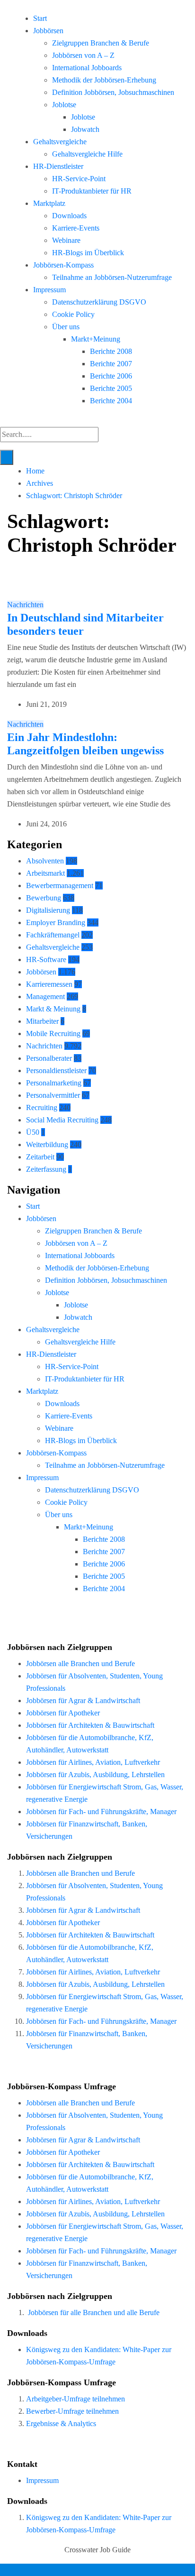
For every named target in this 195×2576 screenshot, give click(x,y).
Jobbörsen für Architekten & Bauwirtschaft (90, 1725)
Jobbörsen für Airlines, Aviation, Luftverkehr (93, 1762)
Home (35, 471)
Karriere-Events (76, 228)
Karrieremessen (49, 984)
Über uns (66, 327)
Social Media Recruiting (62, 1120)
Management (45, 996)
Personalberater (49, 1058)
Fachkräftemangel (53, 935)
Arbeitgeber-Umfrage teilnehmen (75, 2399)
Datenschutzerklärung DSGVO (99, 302)
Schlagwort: (74, 496)
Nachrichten (25, 605)
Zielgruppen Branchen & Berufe (101, 43)
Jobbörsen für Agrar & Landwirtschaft (83, 1700)
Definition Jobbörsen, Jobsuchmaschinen (113, 92)
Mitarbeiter (42, 1021)
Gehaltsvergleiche (60, 142)
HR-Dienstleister (58, 166)
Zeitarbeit (40, 1157)
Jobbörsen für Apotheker (63, 1713)
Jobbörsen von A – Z (83, 55)
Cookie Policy (73, 314)
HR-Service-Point (79, 179)
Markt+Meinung (96, 339)
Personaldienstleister (56, 1070)
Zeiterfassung (46, 1169)
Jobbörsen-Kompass (63, 265)
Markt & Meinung (53, 1009)
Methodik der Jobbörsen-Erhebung (104, 80)
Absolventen (45, 861)
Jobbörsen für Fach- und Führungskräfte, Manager (101, 1812)
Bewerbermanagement (60, 885)
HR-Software (46, 959)
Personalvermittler (53, 1095)
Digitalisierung (48, 910)
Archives (40, 483)
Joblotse (64, 105)
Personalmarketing (54, 1083)
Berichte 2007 (111, 364)
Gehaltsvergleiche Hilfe (87, 154)
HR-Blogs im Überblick (88, 253)
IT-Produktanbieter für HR (92, 191)
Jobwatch (85, 129)
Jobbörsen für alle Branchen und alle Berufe (94, 2312)
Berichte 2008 (111, 351)
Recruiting (42, 1107)
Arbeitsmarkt (45, 873)
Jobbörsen (48, 31)
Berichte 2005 (111, 388)
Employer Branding (56, 922)
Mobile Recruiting (53, 1033)
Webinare (66, 240)
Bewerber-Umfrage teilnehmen (72, 2411)
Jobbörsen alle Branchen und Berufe (80, 1663)
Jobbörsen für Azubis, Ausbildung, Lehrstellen (95, 1774)
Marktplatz (49, 203)
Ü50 (33, 1132)
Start (40, 18)
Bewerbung (44, 898)
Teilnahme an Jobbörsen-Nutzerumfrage (112, 277)
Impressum (49, 290)
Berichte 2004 (111, 401)
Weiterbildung (47, 1144)
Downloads (69, 216)
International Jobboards (87, 68)
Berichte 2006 (111, 376)
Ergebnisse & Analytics (61, 2423)
